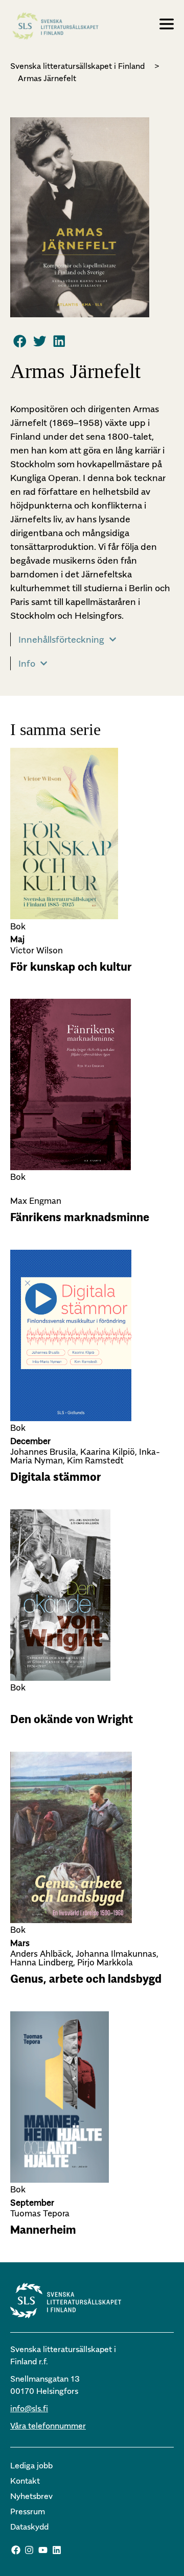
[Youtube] (43, 2550)
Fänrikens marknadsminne (80, 1217)
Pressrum (28, 2511)
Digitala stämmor (56, 1477)
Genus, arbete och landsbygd (86, 1979)
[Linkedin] (57, 2550)
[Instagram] (30, 2550)
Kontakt (25, 2481)
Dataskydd (29, 2527)
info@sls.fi (29, 2408)
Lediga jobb (31, 2465)
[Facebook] (16, 2550)
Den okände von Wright (72, 1719)
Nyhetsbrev (31, 2496)
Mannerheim (43, 2230)
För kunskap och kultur (71, 967)
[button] (20, 341)
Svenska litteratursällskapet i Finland (77, 66)
